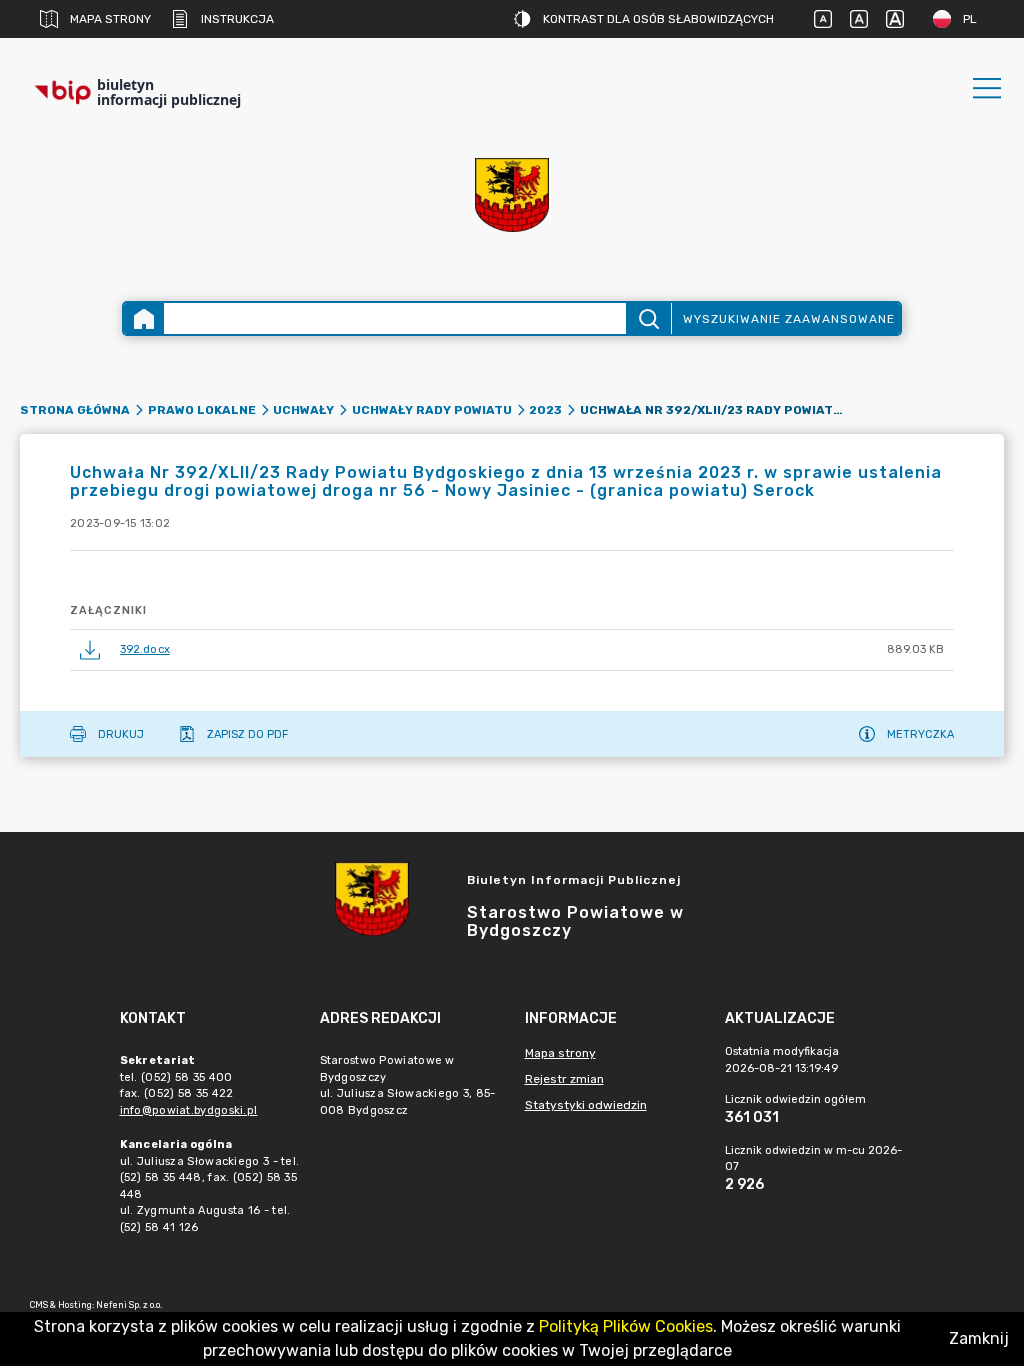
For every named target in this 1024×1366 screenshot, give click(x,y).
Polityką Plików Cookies (626, 1326)
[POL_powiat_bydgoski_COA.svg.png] (512, 195)
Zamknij (979, 1338)
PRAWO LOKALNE (202, 410)
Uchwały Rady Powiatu (432, 410)
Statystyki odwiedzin (586, 1105)
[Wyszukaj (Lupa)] (648, 318)
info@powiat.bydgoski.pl (189, 1110)
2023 (545, 410)
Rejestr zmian (564, 1079)
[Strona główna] (144, 318)
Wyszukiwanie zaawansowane (789, 319)
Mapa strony (110, 19)
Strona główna (75, 410)
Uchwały (303, 410)
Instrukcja (237, 19)
